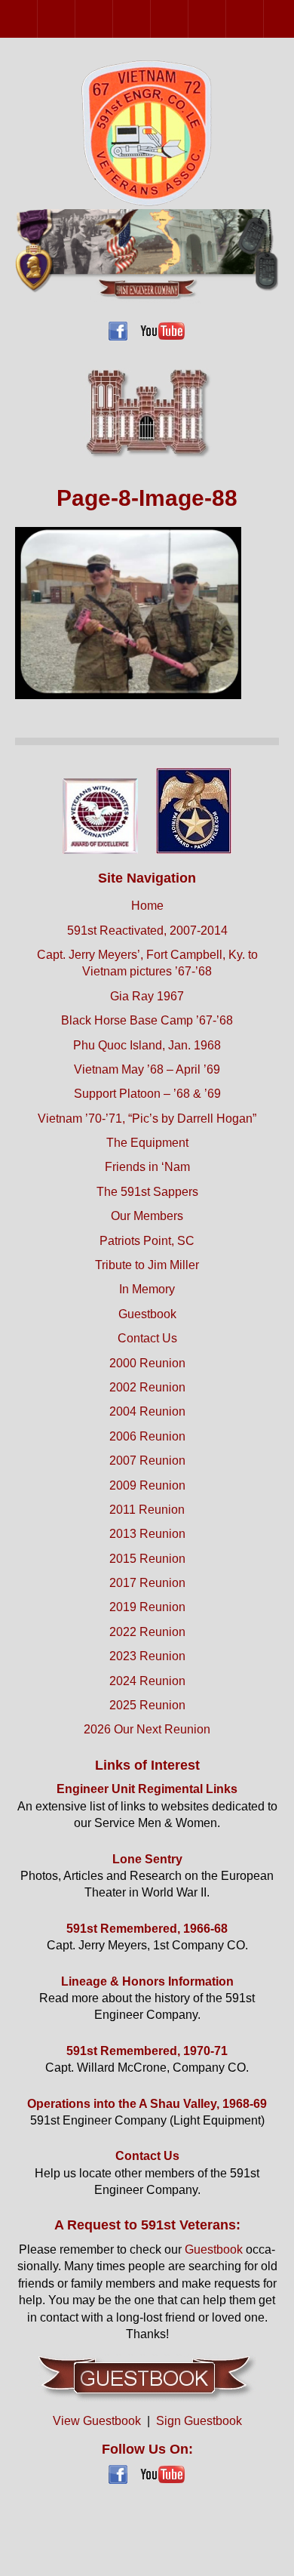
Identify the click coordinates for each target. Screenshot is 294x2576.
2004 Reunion (113, 18)
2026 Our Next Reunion (147, 1729)
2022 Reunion (147, 1632)
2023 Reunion (147, 1656)
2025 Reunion (147, 1705)
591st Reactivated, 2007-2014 (147, 931)
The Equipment (147, 1143)
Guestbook (147, 1314)
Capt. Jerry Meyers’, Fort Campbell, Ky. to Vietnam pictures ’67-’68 (147, 963)
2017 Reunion (147, 1583)
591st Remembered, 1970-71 (147, 2051)
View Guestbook (97, 2421)
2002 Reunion (75, 18)
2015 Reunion (147, 1559)
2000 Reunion (37, 18)
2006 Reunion (150, 18)
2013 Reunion (147, 1534)
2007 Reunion (188, 18)
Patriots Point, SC (147, 1241)
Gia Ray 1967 (147, 996)
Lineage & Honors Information (147, 1981)
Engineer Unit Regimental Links (147, 1789)
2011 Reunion (263, 18)
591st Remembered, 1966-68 (147, 1929)
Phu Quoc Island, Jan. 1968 (147, 1045)
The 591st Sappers (147, 1192)
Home (147, 906)
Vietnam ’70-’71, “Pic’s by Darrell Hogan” (147, 1119)
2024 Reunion (147, 1681)
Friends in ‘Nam (147, 1167)
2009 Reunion (226, 18)
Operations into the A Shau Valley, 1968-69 (147, 2104)
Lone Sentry (147, 1859)
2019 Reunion (147, 1607)
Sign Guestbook (199, 2421)
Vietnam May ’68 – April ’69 (147, 1069)
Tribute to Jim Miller (147, 1265)
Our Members (147, 1216)
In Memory (147, 1289)
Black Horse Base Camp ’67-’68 (147, 1020)
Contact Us (147, 1338)
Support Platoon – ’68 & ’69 (147, 1094)
